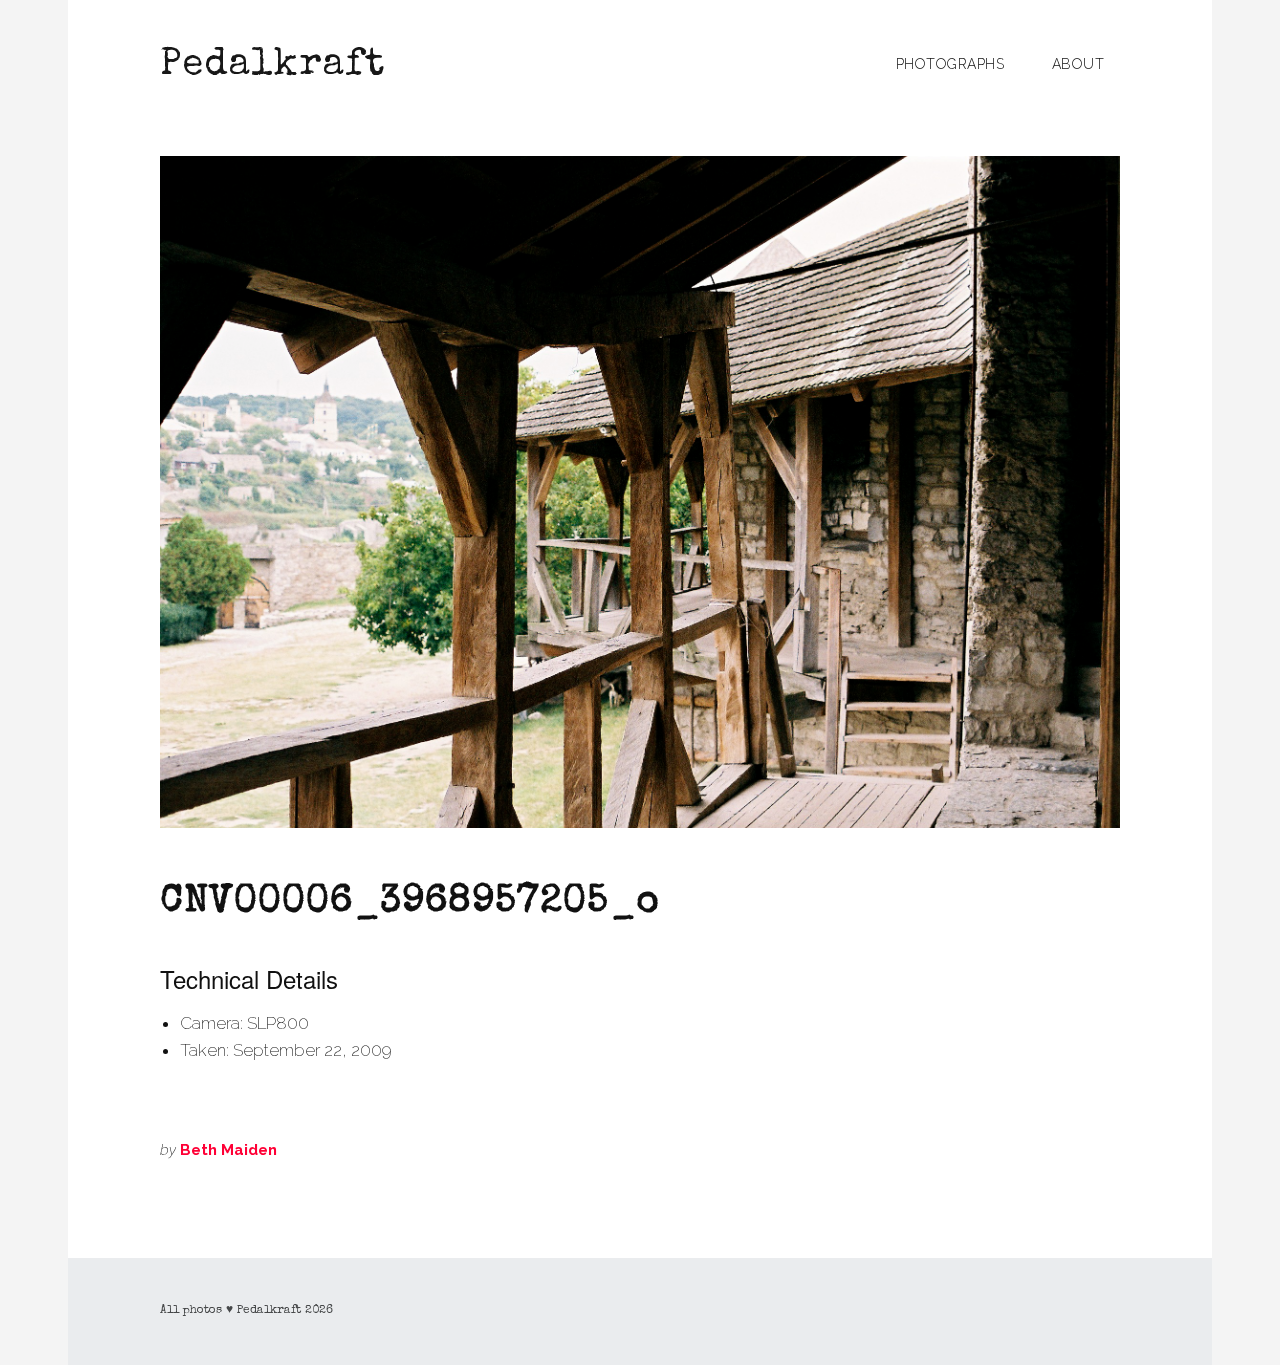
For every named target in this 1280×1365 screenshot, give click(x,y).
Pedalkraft (272, 66)
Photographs (950, 64)
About (1078, 64)
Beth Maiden (228, 1150)
